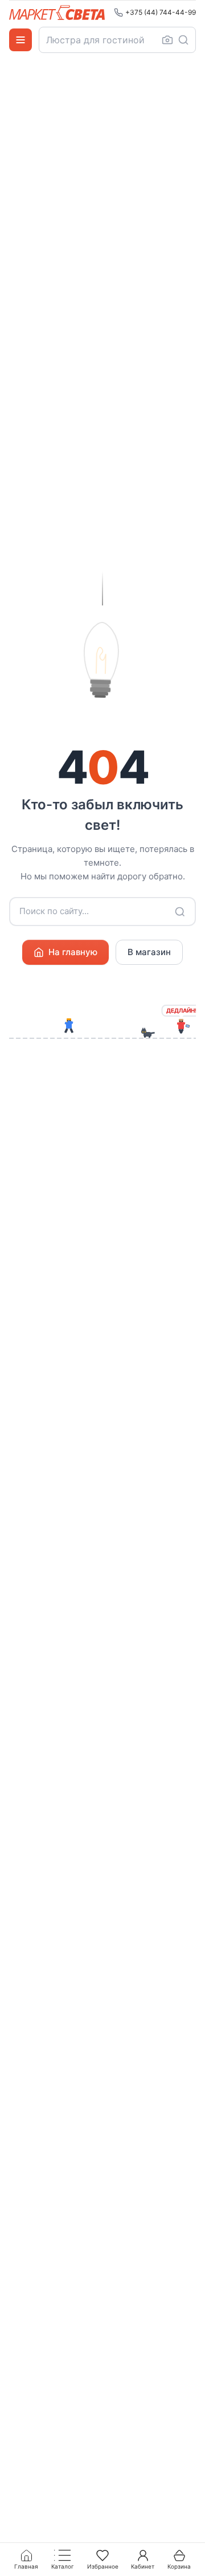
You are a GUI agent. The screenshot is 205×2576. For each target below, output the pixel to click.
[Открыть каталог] (20, 40)
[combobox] (117, 40)
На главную (73, 952)
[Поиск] (183, 40)
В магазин (149, 952)
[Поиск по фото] (167, 40)
